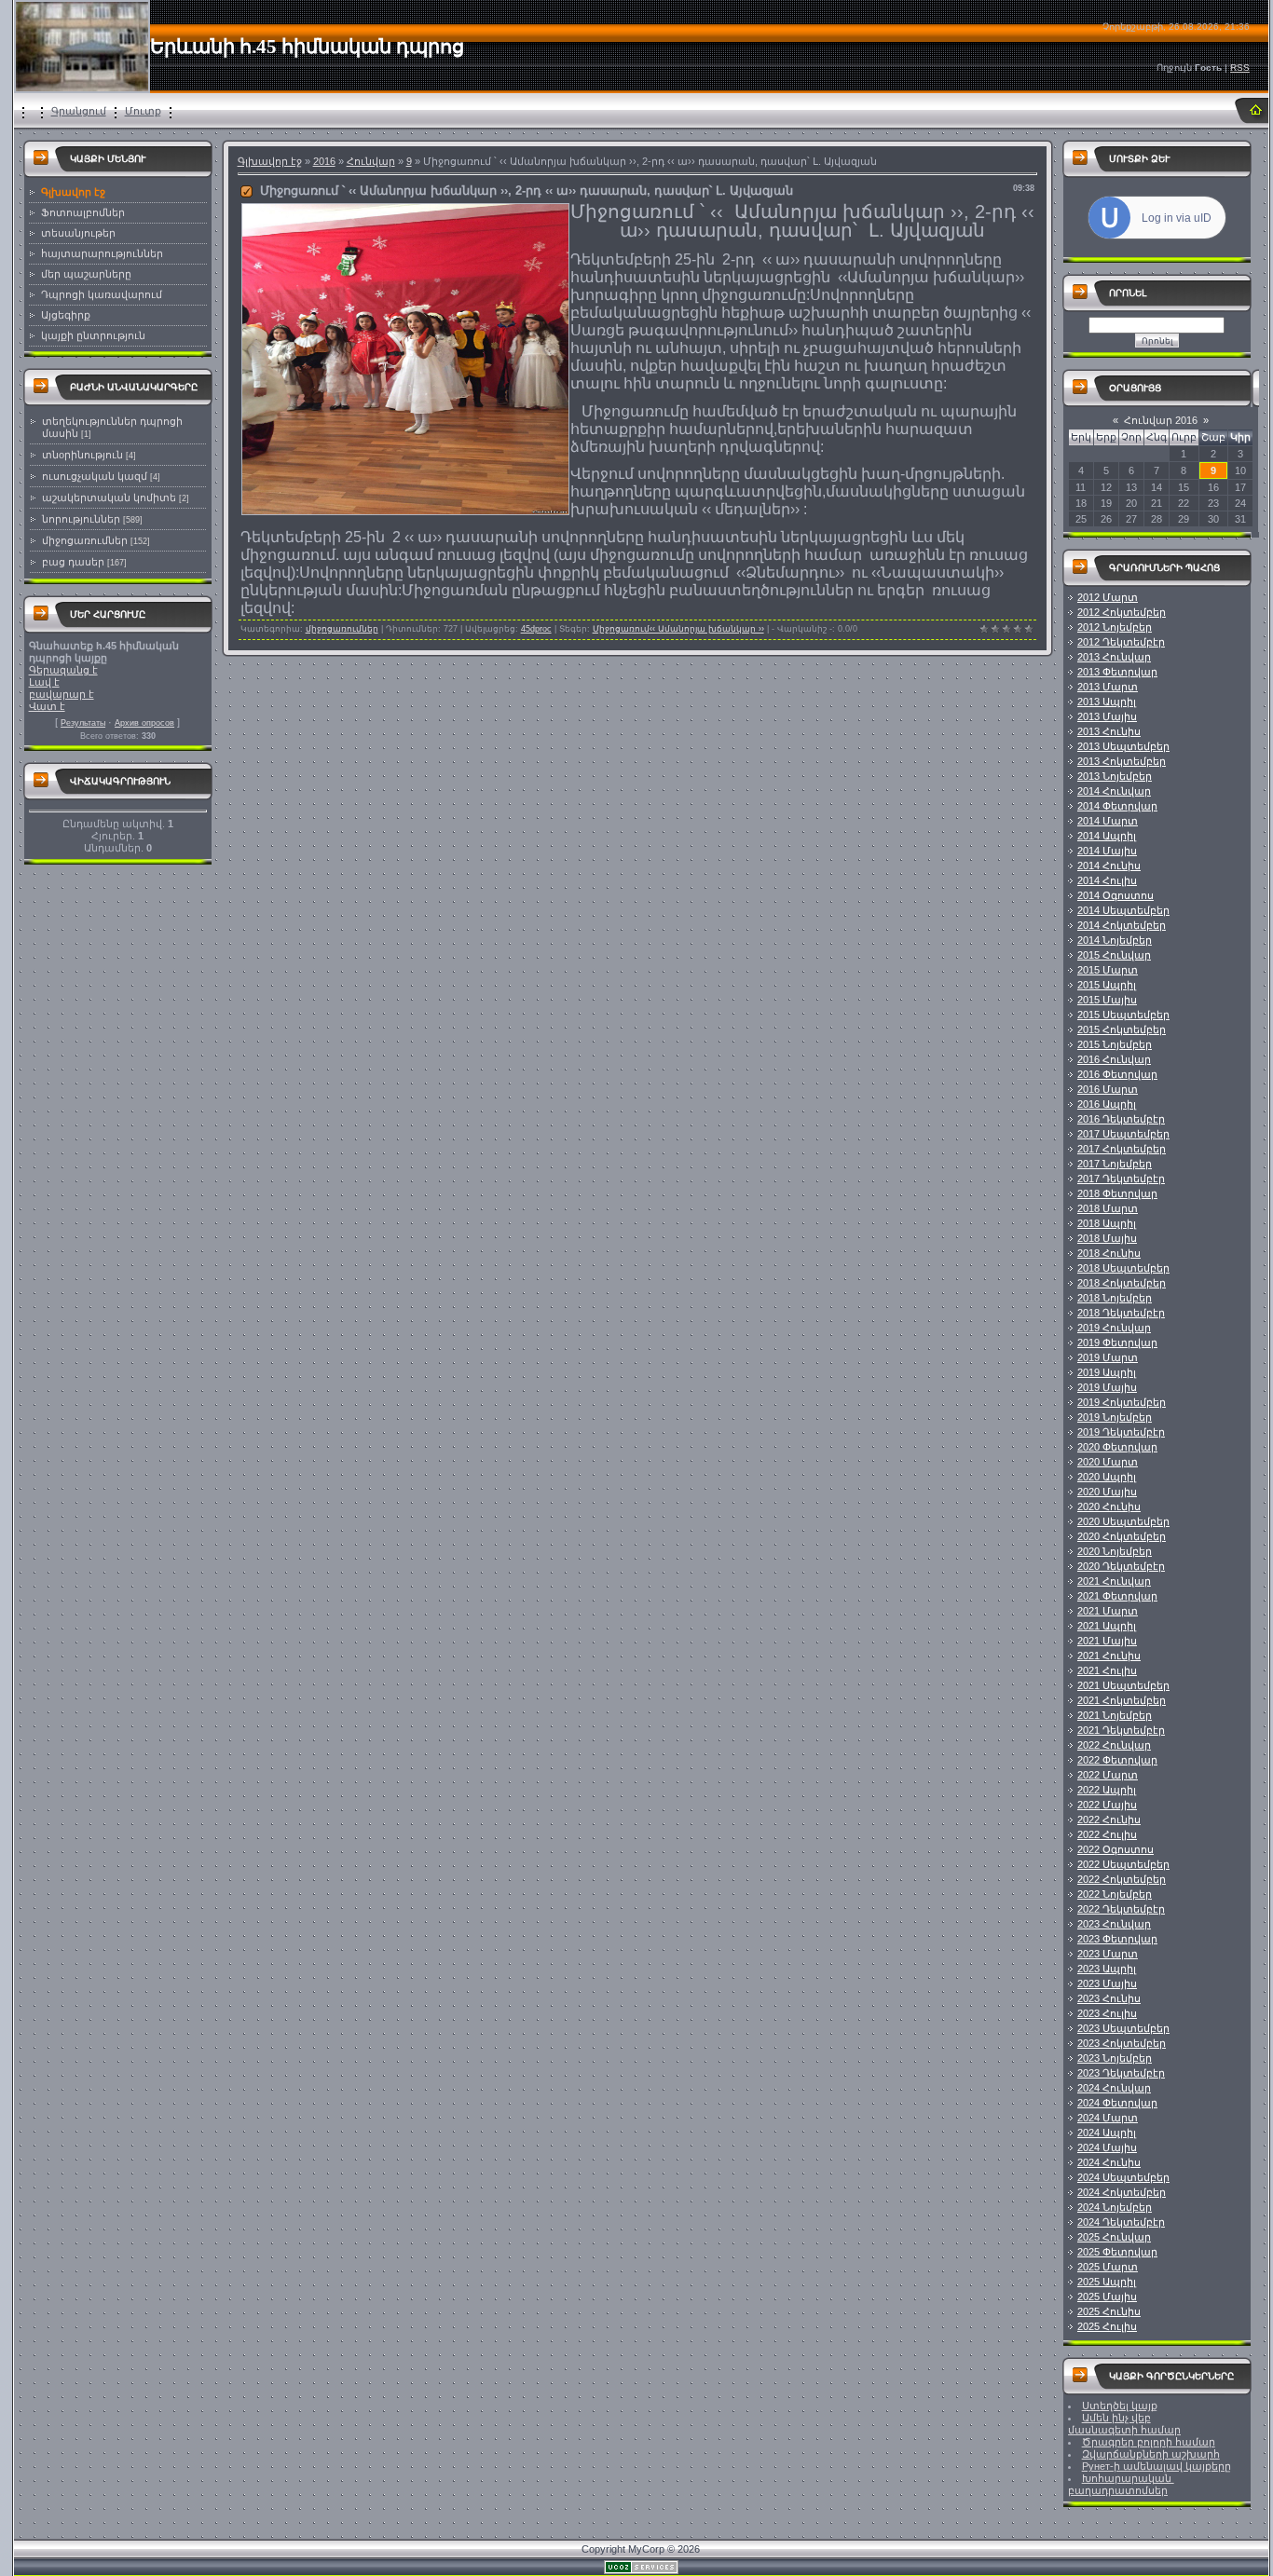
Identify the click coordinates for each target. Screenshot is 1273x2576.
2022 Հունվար (1114, 1745)
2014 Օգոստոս (1116, 895)
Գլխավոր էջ (270, 161)
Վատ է (47, 706)
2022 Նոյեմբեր (1115, 1894)
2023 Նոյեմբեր (1115, 2058)
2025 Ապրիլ (1107, 2282)
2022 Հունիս (1109, 1820)
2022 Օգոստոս (1116, 1849)
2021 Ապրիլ (1107, 1626)
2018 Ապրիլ (1107, 1223)
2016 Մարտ (1108, 1089)
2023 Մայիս (1107, 1983)
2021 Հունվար (1114, 1581)
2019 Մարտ (1108, 1357)
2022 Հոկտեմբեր (1122, 1879)
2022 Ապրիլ (1107, 1790)
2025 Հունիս (1109, 2311)
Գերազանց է (63, 670)
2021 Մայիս (1107, 1641)
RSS (1240, 68)
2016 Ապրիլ (1107, 1104)
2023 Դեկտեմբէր (1121, 2073)
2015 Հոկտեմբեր (1122, 1029)
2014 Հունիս (1109, 865)
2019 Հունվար (1114, 1328)
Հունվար (371, 161)
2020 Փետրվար (1117, 1447)
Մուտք (143, 111)
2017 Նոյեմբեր (1115, 1164)
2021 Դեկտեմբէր (1121, 1730)
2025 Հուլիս (1107, 2326)
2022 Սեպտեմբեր (1123, 1864)
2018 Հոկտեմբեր (1122, 1283)
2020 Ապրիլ (1107, 1477)
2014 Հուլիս (1107, 880)
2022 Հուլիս (1107, 1834)
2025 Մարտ (1108, 2267)
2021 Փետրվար (1117, 1596)
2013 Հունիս (1109, 731)
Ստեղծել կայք (1120, 2406)
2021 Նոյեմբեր (1115, 1715)
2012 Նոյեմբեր (1115, 627)
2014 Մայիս (1107, 851)
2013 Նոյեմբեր (1115, 776)
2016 (324, 161)
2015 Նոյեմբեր (1115, 1044)
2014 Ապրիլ (1107, 836)
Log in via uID (1177, 218)
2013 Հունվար (1114, 657)
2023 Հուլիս (1107, 2013)
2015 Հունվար (1114, 955)
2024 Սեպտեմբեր (1123, 2177)
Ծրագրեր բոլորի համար (1149, 2442)
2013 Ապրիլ (1107, 702)
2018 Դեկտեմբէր (1121, 1313)
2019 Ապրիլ (1107, 1372)
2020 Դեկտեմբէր (1121, 1566)
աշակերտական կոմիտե (109, 497)
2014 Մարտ (1108, 821)
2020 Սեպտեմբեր (1123, 1521)
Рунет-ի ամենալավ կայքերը (1157, 2466)
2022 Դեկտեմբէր (1121, 1909)
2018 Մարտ (1108, 1208)
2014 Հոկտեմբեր (1122, 925)
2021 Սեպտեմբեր (1123, 1685)
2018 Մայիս (1107, 1238)
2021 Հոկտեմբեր (1122, 1700)
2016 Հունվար (1114, 1059)
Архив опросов (144, 723)
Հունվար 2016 (1161, 420)
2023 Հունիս (1109, 1998)
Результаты (83, 723)
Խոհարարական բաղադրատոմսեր (1121, 2484)
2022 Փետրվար (1117, 1760)
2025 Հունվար (1114, 2237)
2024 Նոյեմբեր (1115, 2207)
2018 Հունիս (1109, 1253)
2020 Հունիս (1109, 1506)
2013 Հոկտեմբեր (1122, 761)
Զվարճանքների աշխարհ (1151, 2454)
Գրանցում (79, 111)
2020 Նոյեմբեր (1115, 1551)
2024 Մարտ (1108, 2118)
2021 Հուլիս (1107, 1670)
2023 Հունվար (1114, 1924)
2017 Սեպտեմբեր (1123, 1134)
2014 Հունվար (1114, 791)
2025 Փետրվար (1117, 2252)
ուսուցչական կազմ (95, 476)
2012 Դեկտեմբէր (1121, 642)
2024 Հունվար (1114, 2088)
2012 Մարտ (1108, 597)
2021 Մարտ (1108, 1611)
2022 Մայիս (1107, 1805)
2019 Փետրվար (1117, 1343)
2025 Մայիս (1107, 2297)
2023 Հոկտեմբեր (1122, 2043)
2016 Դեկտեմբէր (1121, 1119)
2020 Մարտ (1108, 1462)
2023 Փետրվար (1117, 1939)
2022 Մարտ (1108, 1775)
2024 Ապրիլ (1107, 2133)
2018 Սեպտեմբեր (1123, 1268)
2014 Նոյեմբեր (1115, 940)
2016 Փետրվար (1117, 1074)
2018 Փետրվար (1117, 1193)
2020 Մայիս (1107, 1492)
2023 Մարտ (1108, 1954)
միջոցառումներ (85, 540)
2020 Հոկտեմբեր (1122, 1536)
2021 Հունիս (1109, 1656)
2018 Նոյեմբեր (1115, 1298)
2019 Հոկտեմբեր (1122, 1402)
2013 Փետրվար (1117, 672)
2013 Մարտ (1108, 687)
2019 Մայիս (1107, 1387)
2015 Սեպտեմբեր (1123, 1015)
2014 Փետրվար (1117, 806)
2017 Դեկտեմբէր (1121, 1179)
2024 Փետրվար (1117, 2103)
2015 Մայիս (1107, 1000)
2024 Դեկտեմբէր (1121, 2222)
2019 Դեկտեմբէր (1121, 1432)
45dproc (536, 629)
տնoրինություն (82, 455)
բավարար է (62, 694)
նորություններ (81, 519)
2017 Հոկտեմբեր (1122, 1149)
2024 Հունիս (1109, 2162)
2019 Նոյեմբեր (1115, 1417)
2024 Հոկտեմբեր (1122, 2192)
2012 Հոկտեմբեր (1122, 612)
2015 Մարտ (1108, 970)
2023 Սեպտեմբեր (1123, 2028)
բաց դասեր (73, 562)
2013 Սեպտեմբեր (1123, 746)
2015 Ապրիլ (1107, 985)
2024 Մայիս (1107, 2147)
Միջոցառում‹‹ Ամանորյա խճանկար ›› (678, 629)
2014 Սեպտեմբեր (1123, 910)
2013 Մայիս (1107, 716)
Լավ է (44, 682)
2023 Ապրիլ (1107, 1969)
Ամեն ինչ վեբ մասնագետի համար (1124, 2424)
